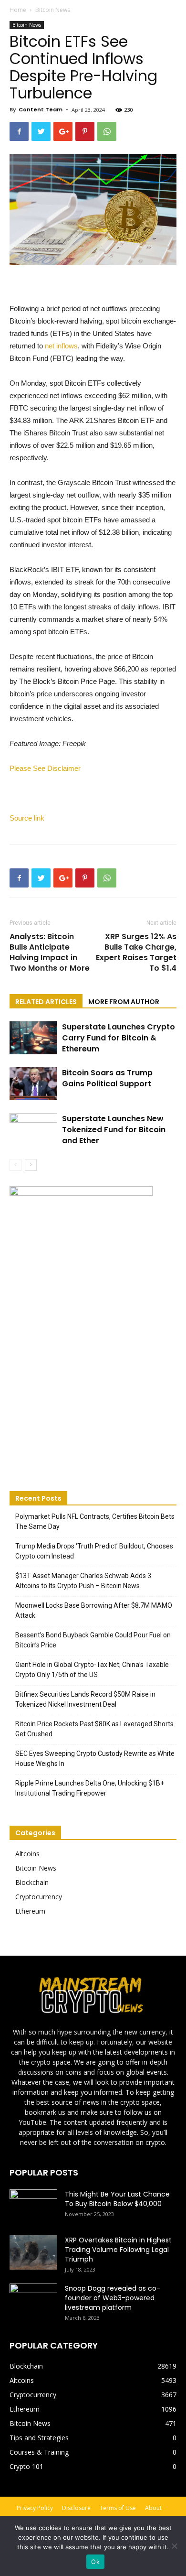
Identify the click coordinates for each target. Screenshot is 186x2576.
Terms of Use (118, 2508)
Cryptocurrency (39, 1897)
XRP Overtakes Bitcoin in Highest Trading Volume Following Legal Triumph (118, 2250)
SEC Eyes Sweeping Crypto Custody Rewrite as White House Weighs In (95, 1759)
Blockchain (32, 1882)
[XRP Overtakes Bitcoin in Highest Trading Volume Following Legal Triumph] (33, 2252)
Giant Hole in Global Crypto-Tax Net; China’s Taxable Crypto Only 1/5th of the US (92, 1670)
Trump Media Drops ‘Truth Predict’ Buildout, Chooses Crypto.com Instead (94, 1551)
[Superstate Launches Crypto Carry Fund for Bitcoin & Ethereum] (33, 1038)
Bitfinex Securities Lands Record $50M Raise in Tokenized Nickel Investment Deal (85, 1699)
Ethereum (30, 1911)
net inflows (61, 346)
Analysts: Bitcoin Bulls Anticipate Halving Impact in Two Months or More (50, 952)
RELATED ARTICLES (46, 1002)
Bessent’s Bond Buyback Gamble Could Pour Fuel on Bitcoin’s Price (93, 1640)
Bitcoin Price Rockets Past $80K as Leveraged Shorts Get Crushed (94, 1729)
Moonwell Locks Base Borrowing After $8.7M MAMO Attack (94, 1610)
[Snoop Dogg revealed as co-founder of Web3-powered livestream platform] (33, 2300)
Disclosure (76, 2508)
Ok (95, 2562)
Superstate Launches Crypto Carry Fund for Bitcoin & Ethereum (119, 1038)
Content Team (41, 109)
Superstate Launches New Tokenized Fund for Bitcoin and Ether (114, 1130)
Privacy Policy (35, 2508)
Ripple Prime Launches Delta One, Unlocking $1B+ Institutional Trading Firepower (90, 1788)
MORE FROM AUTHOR (124, 1002)
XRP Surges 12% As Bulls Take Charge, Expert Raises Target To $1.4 (136, 952)
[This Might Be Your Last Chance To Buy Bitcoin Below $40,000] (33, 2206)
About (153, 2508)
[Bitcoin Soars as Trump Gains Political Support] (33, 1084)
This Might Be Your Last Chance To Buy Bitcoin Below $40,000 (117, 2199)
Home (18, 10)
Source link (27, 818)
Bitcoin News (53, 10)
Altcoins (27, 1854)
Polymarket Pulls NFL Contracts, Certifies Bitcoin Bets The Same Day (95, 1521)
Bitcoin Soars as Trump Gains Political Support (107, 1078)
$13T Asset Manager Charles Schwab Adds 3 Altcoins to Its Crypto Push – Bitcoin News (83, 1581)
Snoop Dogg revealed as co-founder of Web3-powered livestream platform (113, 2298)
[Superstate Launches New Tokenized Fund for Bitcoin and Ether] (33, 1130)
